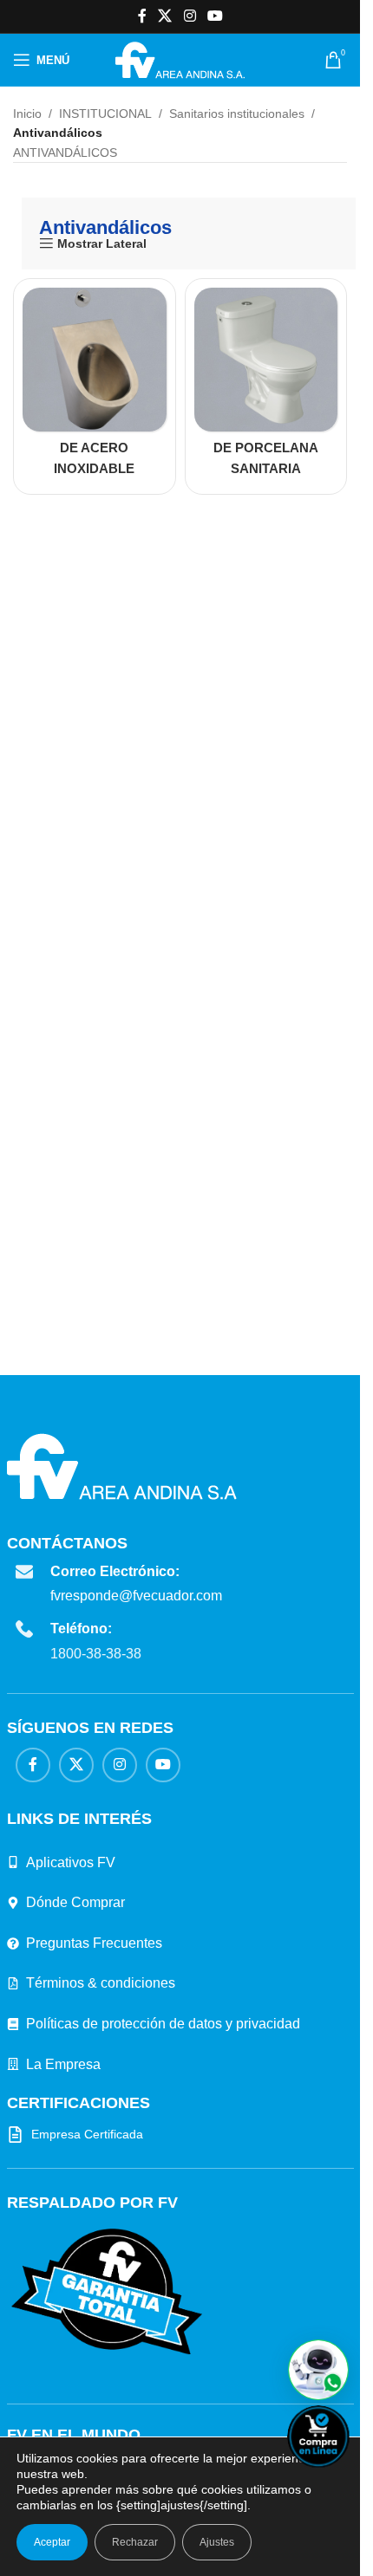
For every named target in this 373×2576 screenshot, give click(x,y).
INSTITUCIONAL (105, 114)
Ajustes (217, 2542)
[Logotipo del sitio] (180, 59)
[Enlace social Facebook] (142, 16)
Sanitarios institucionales (237, 114)
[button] (318, 2370)
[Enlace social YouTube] (215, 16)
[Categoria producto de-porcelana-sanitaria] (266, 386)
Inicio (27, 114)
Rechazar (135, 2542)
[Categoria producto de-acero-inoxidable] (95, 386)
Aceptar (52, 2542)
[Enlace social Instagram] (190, 16)
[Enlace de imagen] (107, 2291)
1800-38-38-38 (96, 1654)
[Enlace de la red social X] (165, 16)
